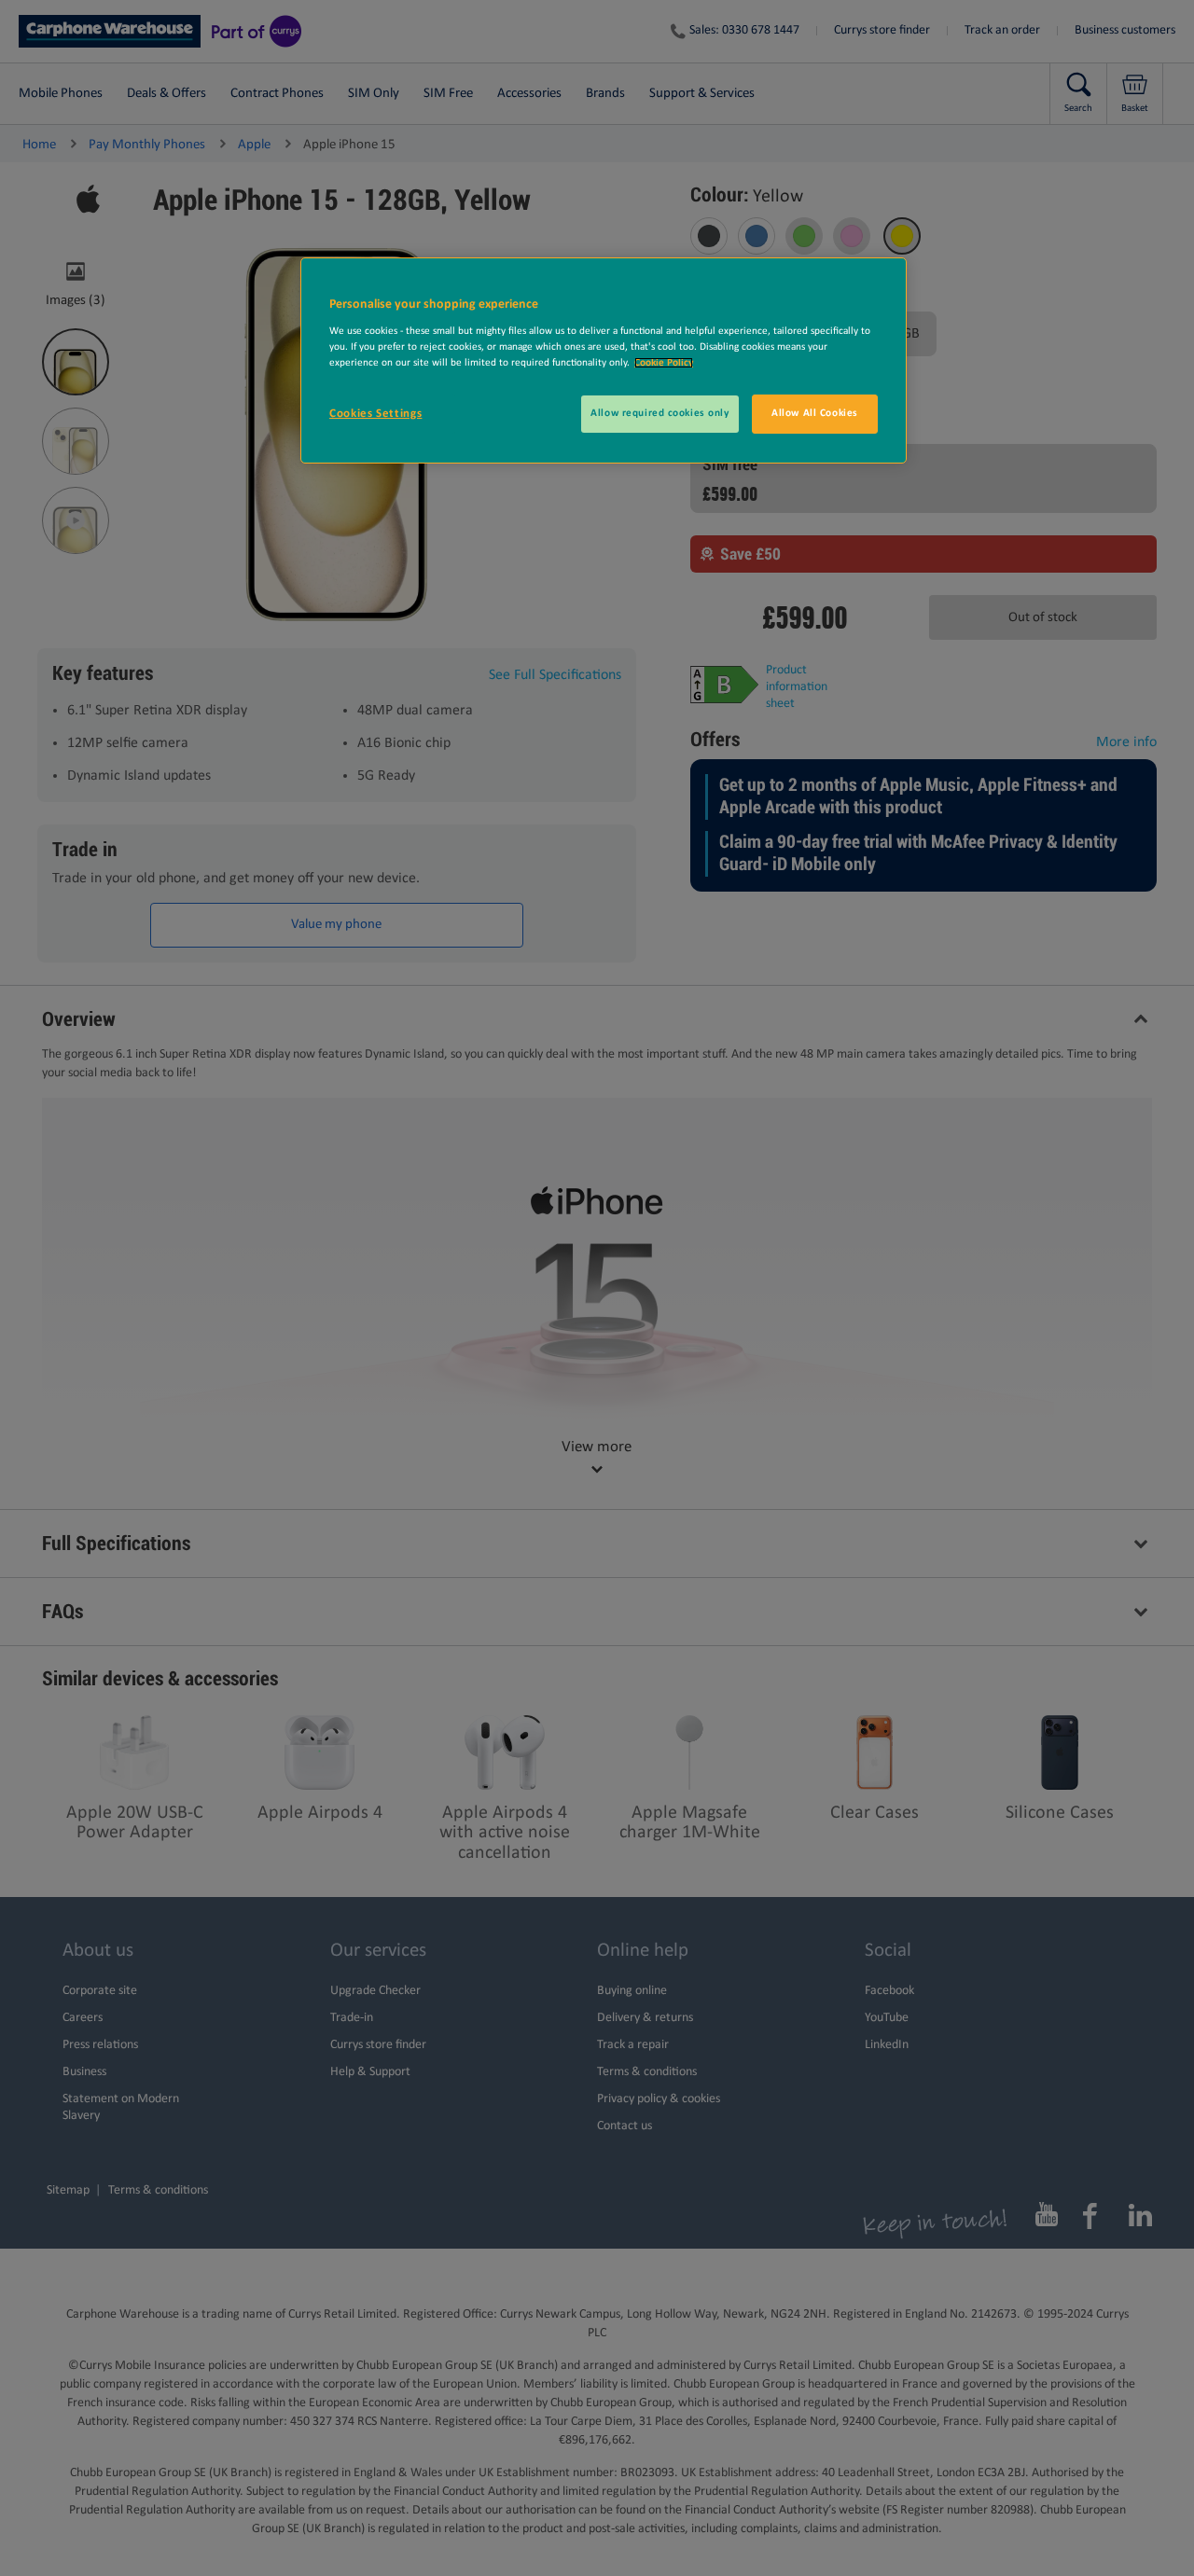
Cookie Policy (664, 363)
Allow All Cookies (815, 413)
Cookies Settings (375, 414)
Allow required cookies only (659, 413)
